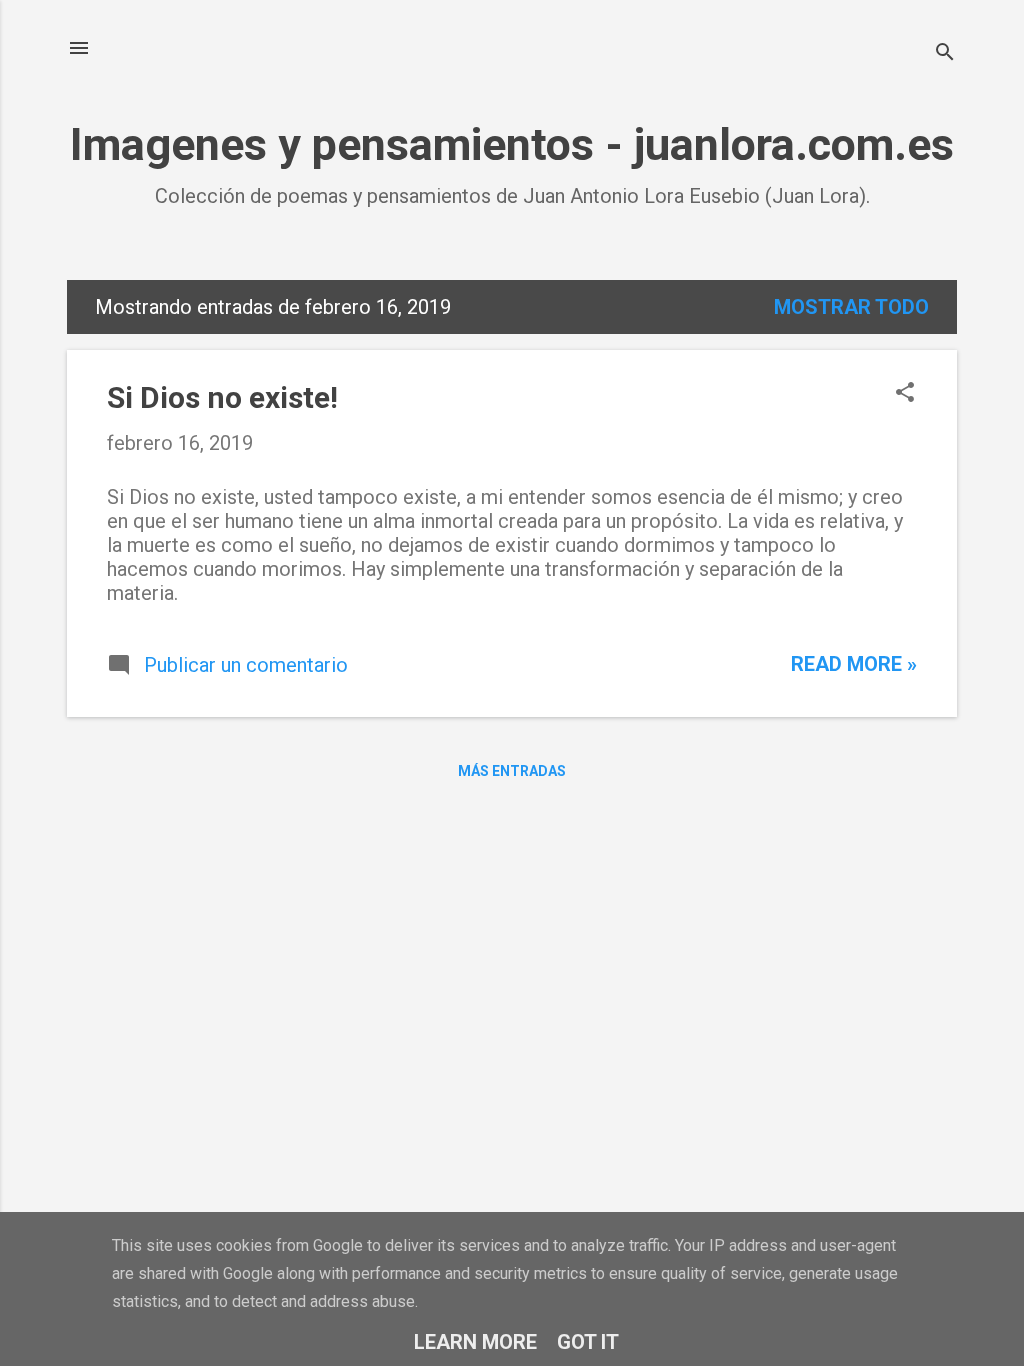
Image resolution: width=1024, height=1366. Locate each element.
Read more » (854, 664)
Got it (588, 1342)
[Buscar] (945, 54)
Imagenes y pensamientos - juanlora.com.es (512, 144)
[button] (905, 394)
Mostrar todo (851, 307)
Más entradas (512, 771)
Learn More (475, 1342)
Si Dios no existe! (222, 397)
